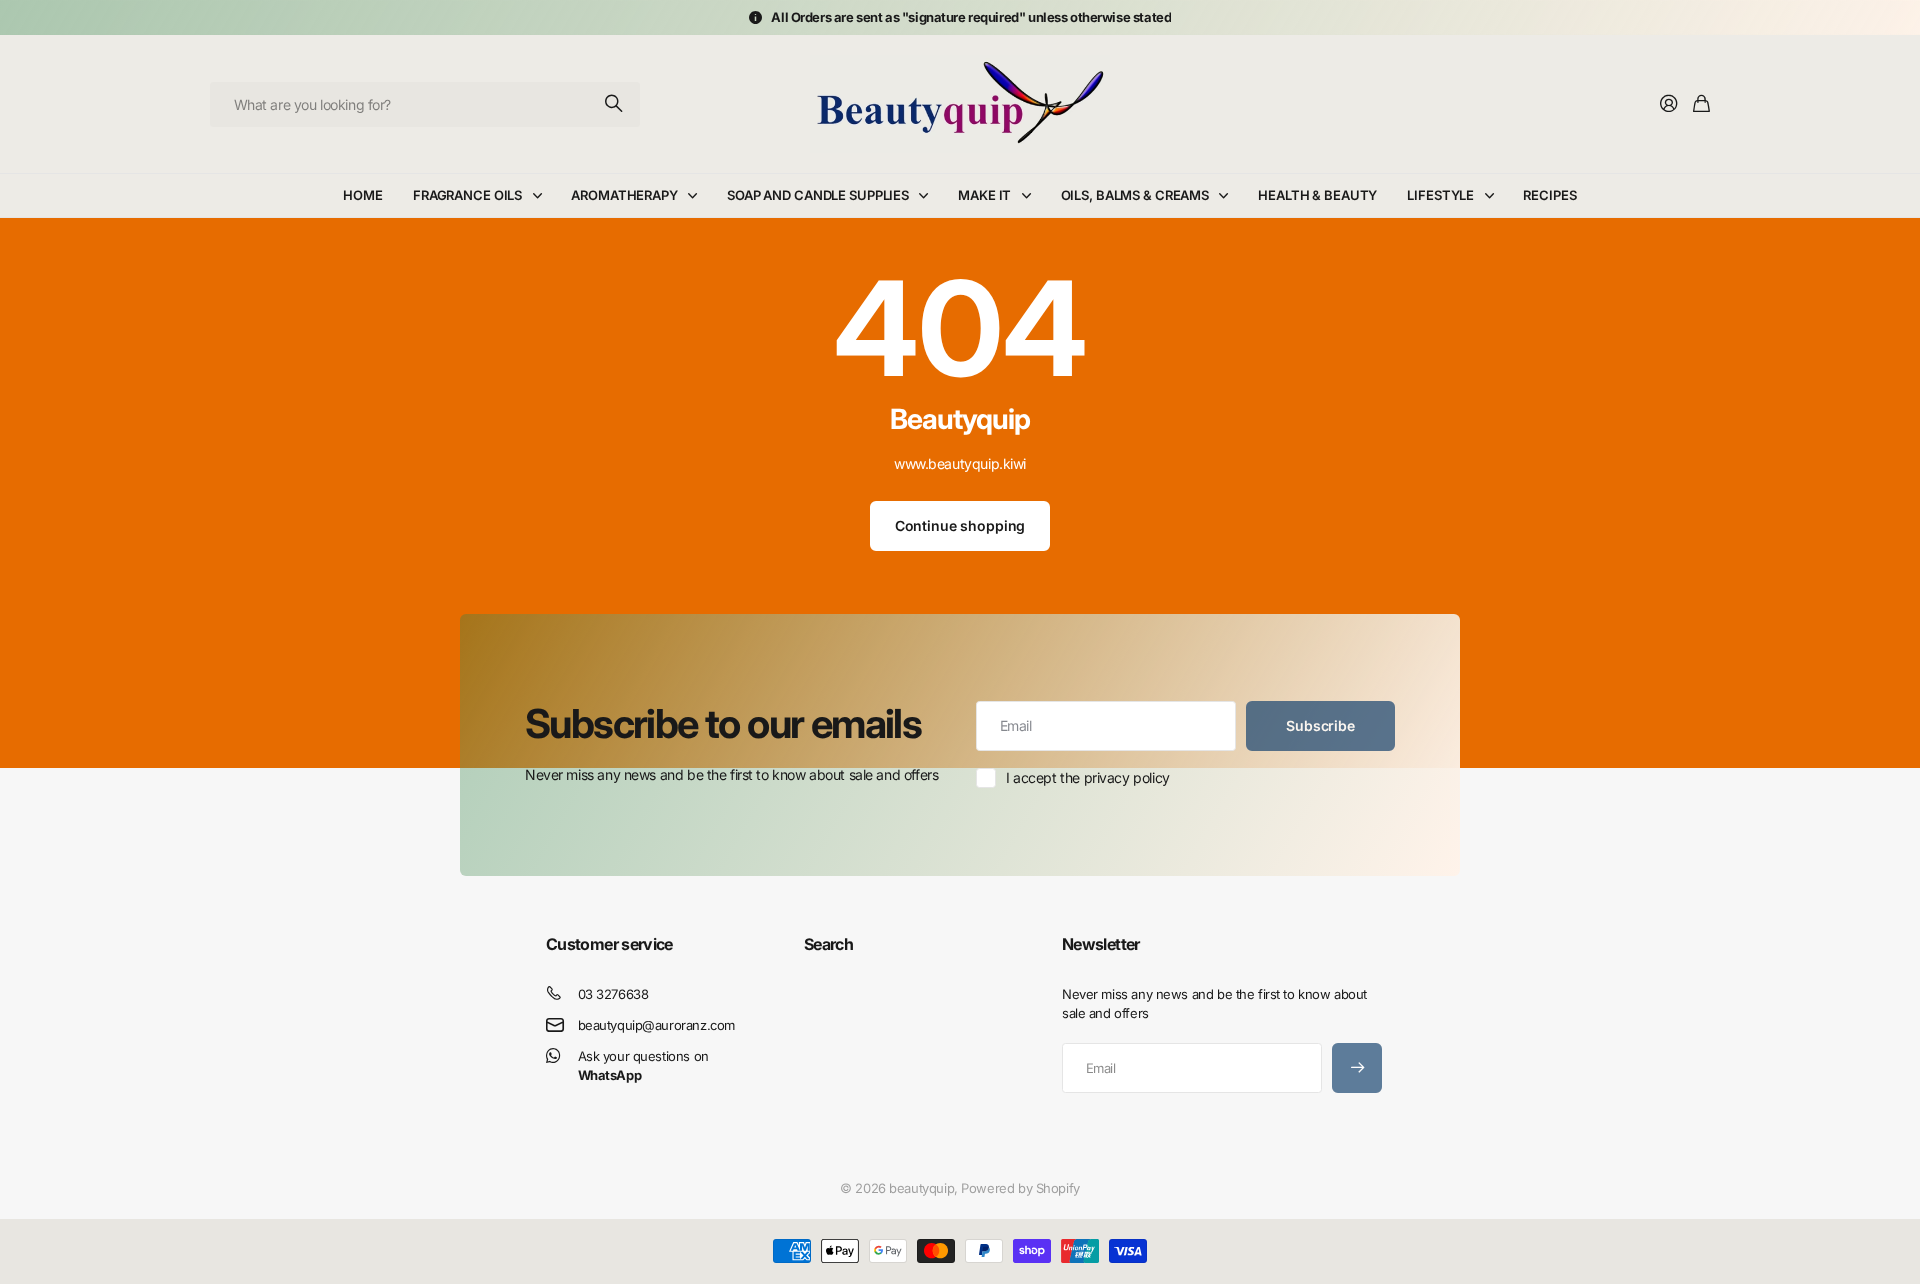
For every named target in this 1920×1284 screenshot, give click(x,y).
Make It (984, 195)
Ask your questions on (643, 1065)
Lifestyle (1440, 195)
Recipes (1549, 195)
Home (362, 195)
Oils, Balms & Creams (1135, 195)
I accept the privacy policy (1088, 777)
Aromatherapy (624, 195)
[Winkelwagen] (1701, 104)
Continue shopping (960, 525)
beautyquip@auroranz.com (656, 1025)
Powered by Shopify (1020, 1188)
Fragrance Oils (467, 195)
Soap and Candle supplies (818, 195)
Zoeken (615, 104)
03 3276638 (613, 994)
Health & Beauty (1317, 195)
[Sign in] (1669, 104)
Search (828, 944)
